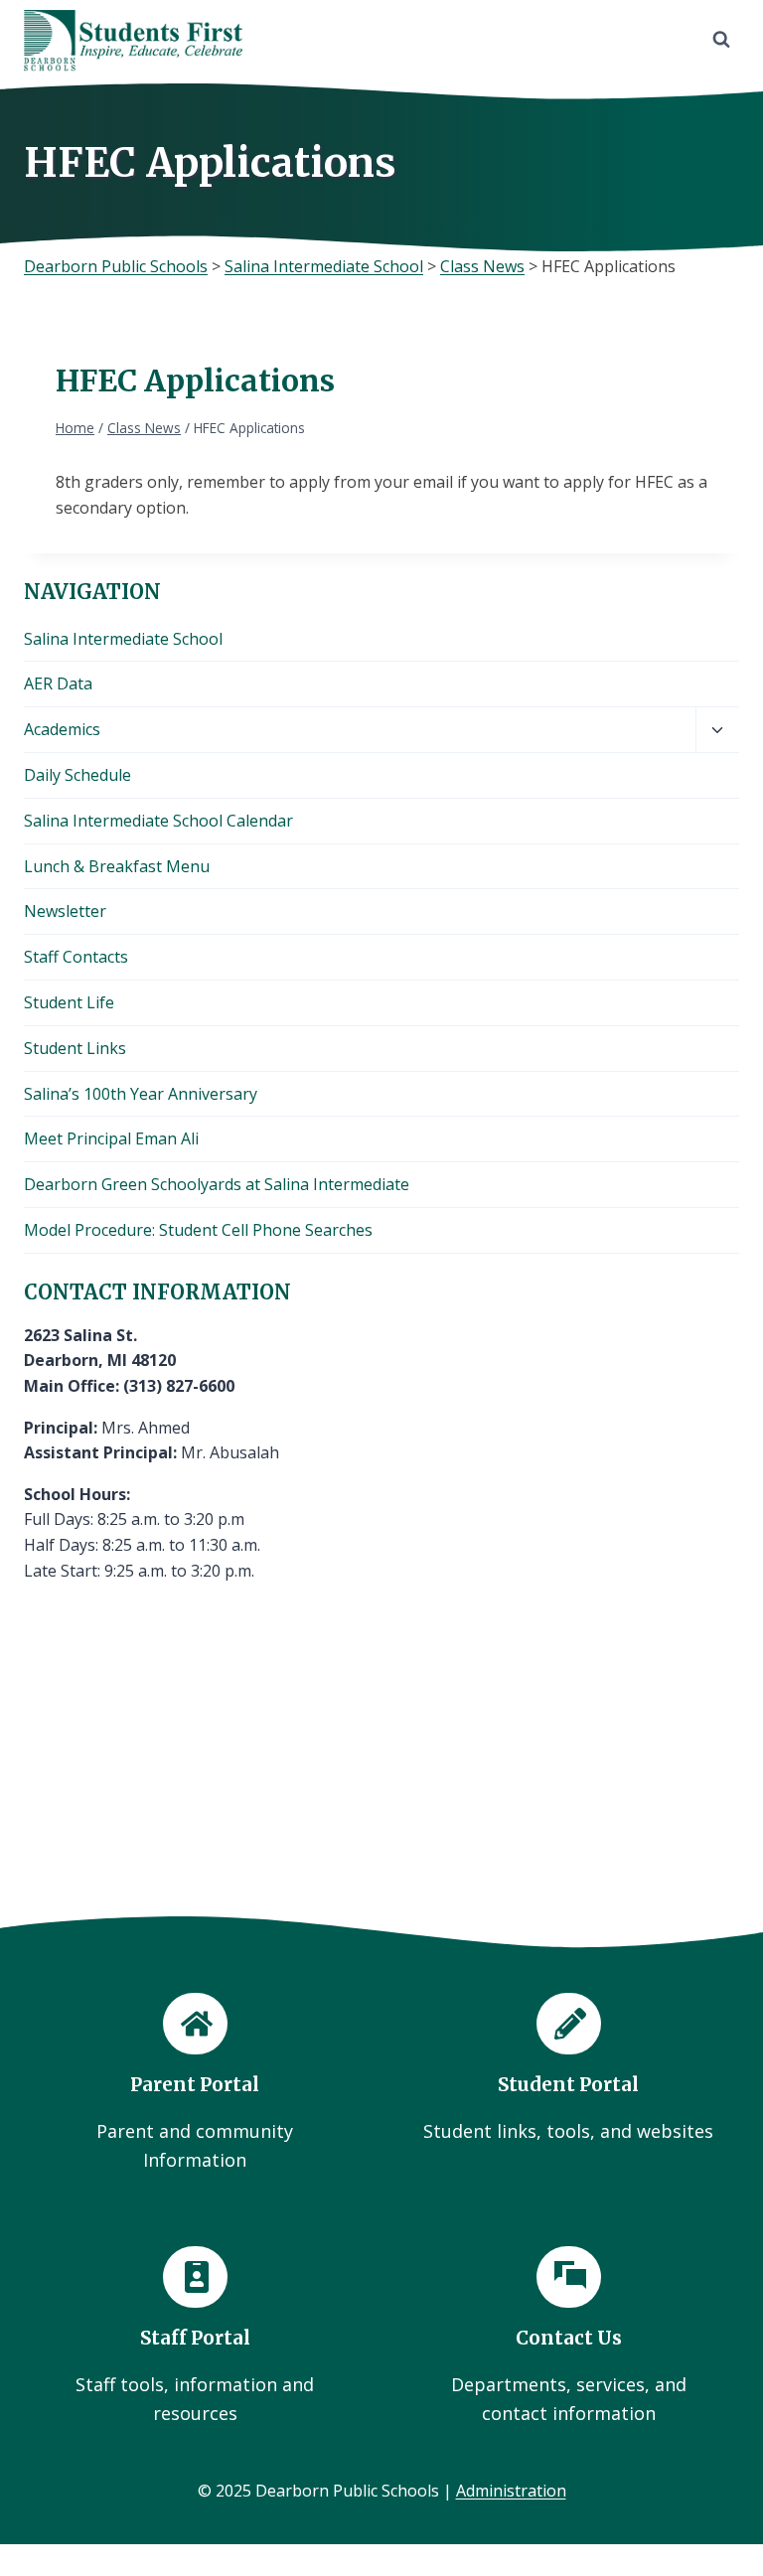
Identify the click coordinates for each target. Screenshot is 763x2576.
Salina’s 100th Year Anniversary (141, 1094)
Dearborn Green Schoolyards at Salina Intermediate (217, 1184)
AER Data (58, 683)
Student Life (69, 1002)
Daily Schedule (77, 775)
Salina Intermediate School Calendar (158, 821)
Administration (511, 2491)
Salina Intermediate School (123, 639)
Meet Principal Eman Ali (111, 1138)
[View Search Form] (721, 40)
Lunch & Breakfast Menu (117, 866)
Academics (62, 729)
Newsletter (65, 911)
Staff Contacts (76, 957)
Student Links (75, 1048)
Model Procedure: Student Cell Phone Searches (198, 1230)
